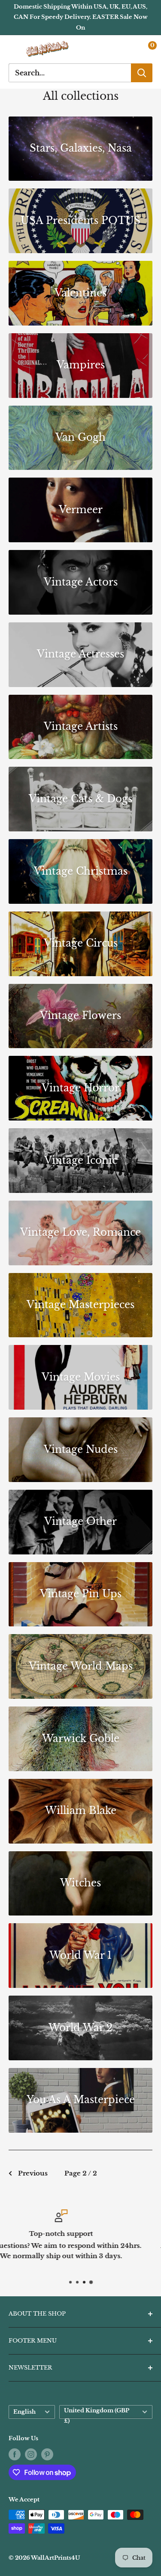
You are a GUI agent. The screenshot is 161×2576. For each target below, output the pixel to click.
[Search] (142, 73)
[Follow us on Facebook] (15, 2454)
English (24, 2412)
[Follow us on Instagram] (31, 2454)
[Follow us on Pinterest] (47, 2454)
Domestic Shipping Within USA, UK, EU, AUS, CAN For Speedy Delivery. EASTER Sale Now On (81, 17)
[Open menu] (13, 49)
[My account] (128, 49)
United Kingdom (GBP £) (97, 2413)
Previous (33, 2173)
